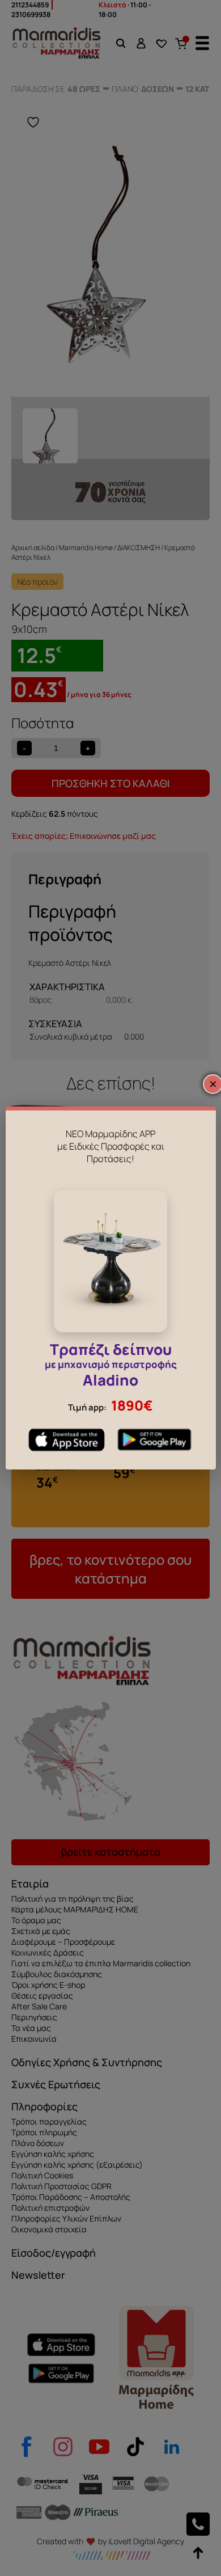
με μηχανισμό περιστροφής (111, 1367)
